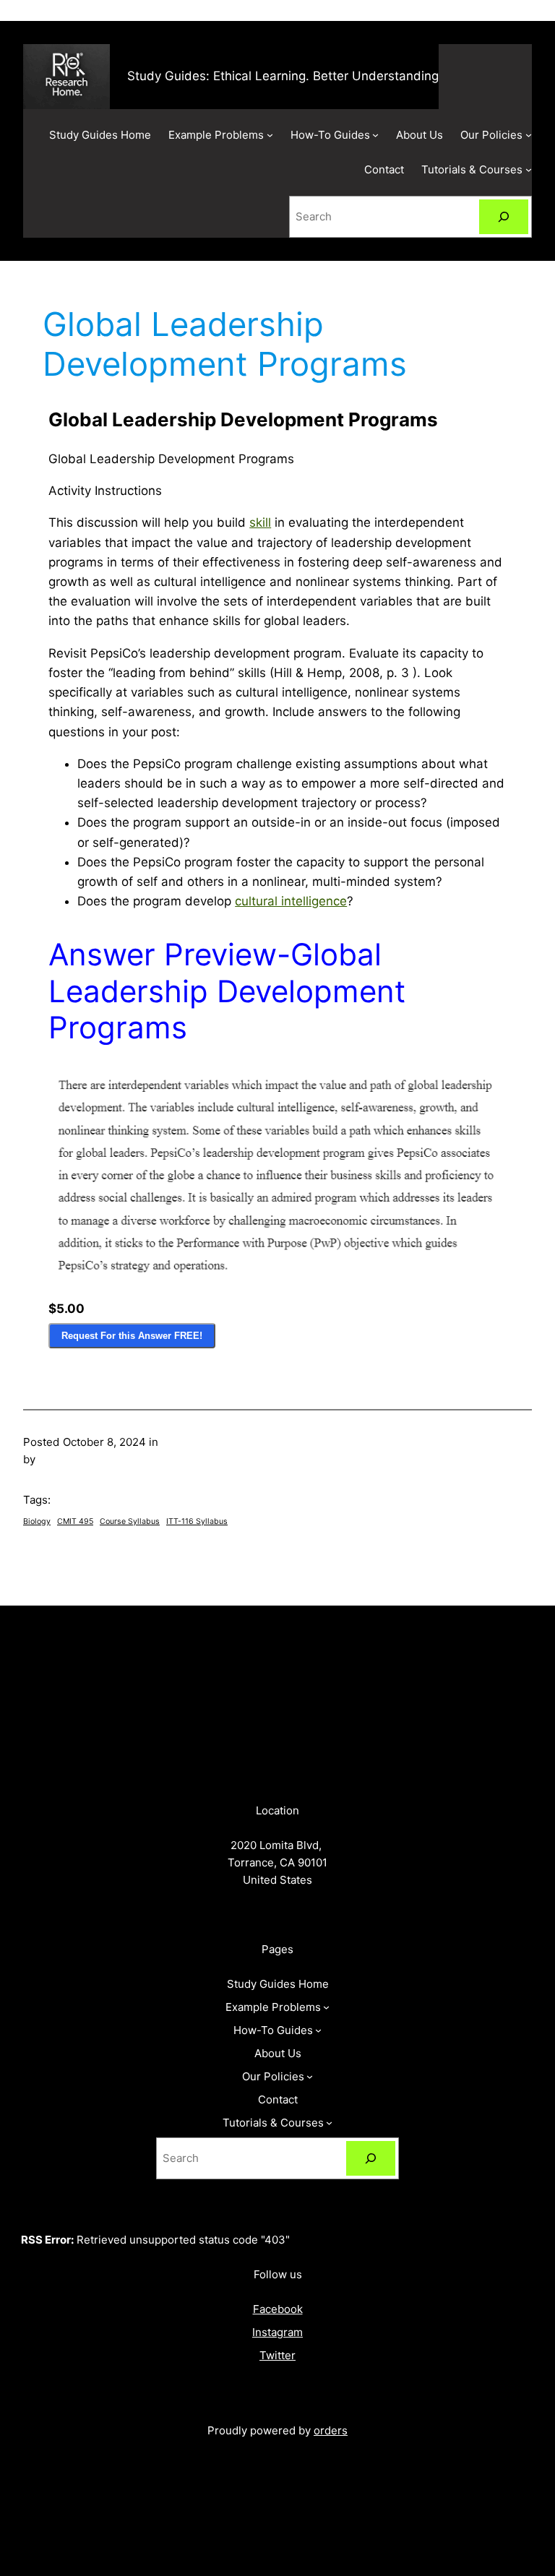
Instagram (277, 2332)
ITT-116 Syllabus (197, 1521)
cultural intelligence (291, 901)
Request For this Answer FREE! (132, 1336)
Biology (37, 1521)
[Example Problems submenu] (270, 135)
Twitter (277, 2355)
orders (331, 2430)
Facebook (278, 2309)
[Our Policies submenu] (529, 135)
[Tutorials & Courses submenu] (529, 169)
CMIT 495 (75, 1521)
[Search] (504, 217)
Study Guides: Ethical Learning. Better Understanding (283, 76)
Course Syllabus (130, 1521)
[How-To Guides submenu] (375, 135)
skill (260, 522)
